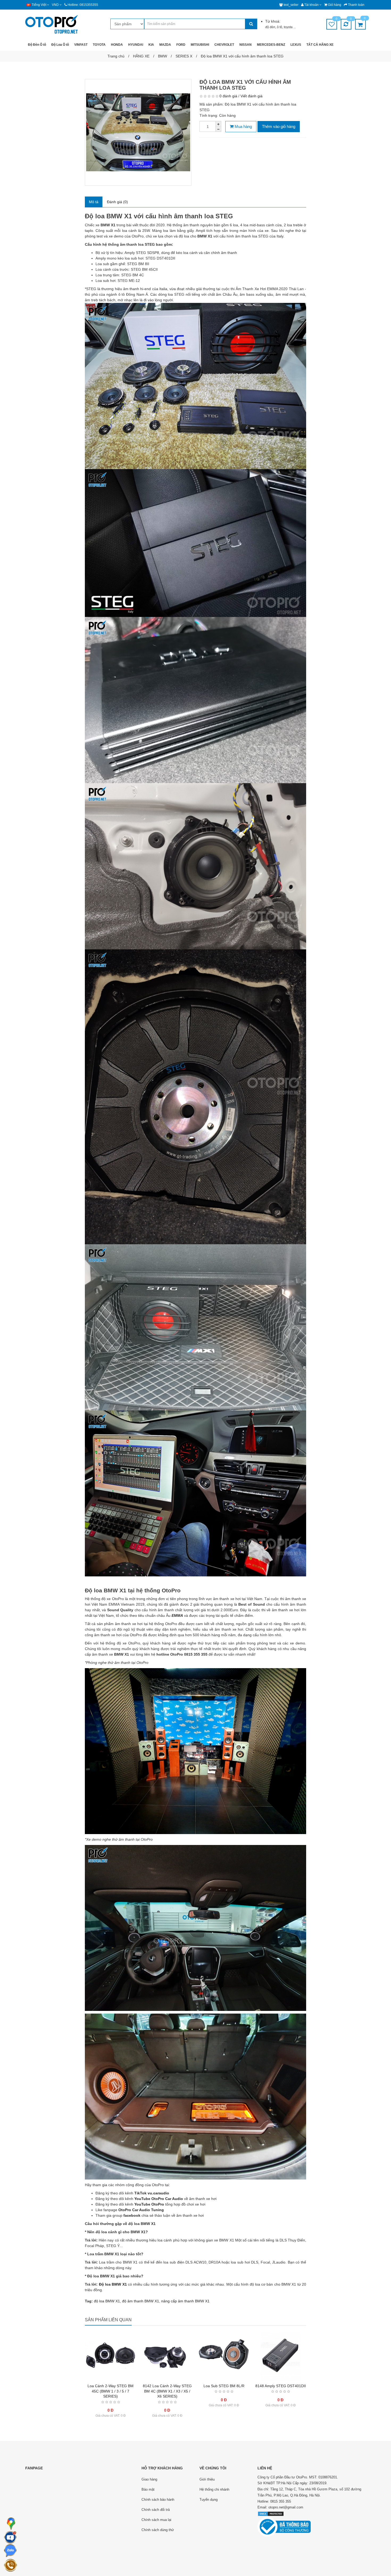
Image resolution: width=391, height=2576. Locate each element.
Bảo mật (148, 2489)
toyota (289, 27)
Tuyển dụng (209, 2500)
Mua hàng (243, 126)
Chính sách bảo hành (158, 2500)
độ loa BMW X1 (107, 2301)
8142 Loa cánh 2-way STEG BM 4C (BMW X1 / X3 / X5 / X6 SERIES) (167, 2391)
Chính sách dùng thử (158, 2530)
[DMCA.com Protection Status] (271, 2513)
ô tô (280, 27)
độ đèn (270, 27)
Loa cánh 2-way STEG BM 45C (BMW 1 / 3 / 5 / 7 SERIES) (111, 2391)
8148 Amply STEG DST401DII (281, 2386)
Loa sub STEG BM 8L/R (224, 2386)
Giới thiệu (207, 2479)
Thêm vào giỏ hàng (279, 126)
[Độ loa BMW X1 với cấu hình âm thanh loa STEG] (138, 132)
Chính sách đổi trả (156, 2510)
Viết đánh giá (251, 96)
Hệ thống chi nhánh (214, 2489)
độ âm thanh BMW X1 (141, 2301)
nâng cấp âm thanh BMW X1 (185, 2301)
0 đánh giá (228, 96)
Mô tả (94, 202)
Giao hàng (149, 2479)
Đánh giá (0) (117, 202)
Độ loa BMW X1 (113, 2284)
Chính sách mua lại (156, 2520)
